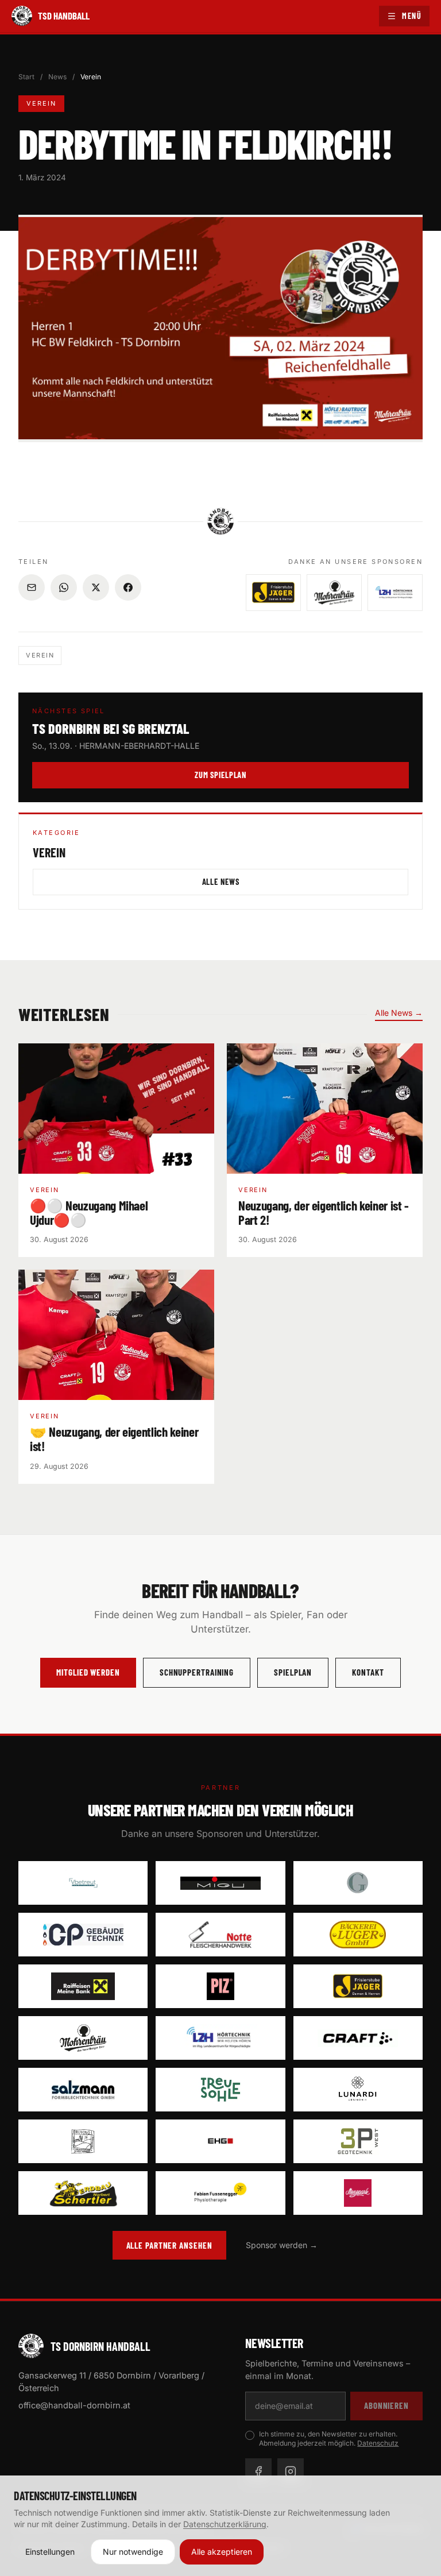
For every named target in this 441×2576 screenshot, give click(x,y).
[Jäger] (358, 1986)
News (57, 77)
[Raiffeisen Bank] (83, 1986)
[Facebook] (258, 2471)
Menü (412, 16)
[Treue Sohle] (220, 2090)
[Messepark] (358, 2193)
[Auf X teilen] (96, 587)
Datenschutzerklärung (225, 2524)
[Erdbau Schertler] (83, 2193)
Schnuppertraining (197, 1672)
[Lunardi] (358, 2090)
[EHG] (220, 2141)
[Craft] (358, 2038)
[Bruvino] (83, 2141)
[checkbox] (250, 2435)
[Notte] (220, 1935)
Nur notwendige (133, 2552)
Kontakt (368, 1672)
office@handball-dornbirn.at (74, 2405)
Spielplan (293, 1672)
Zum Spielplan (220, 775)
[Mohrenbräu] (83, 2038)
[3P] (358, 2141)
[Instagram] (291, 2471)
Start (26, 77)
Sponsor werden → (282, 2245)
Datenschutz (378, 2443)
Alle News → (399, 1013)
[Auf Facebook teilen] (128, 587)
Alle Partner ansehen (169, 2245)
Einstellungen (50, 2552)
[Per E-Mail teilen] (32, 587)
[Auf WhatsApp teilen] (64, 587)
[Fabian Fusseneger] (220, 2193)
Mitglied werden (88, 1672)
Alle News (221, 881)
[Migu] (220, 1883)
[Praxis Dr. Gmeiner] (358, 1883)
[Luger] (358, 1935)
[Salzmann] (83, 2090)
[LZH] (220, 2038)
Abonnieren (386, 2405)
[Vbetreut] (83, 1883)
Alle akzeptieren (222, 2552)
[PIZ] (220, 1986)
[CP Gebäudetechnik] (83, 1935)
